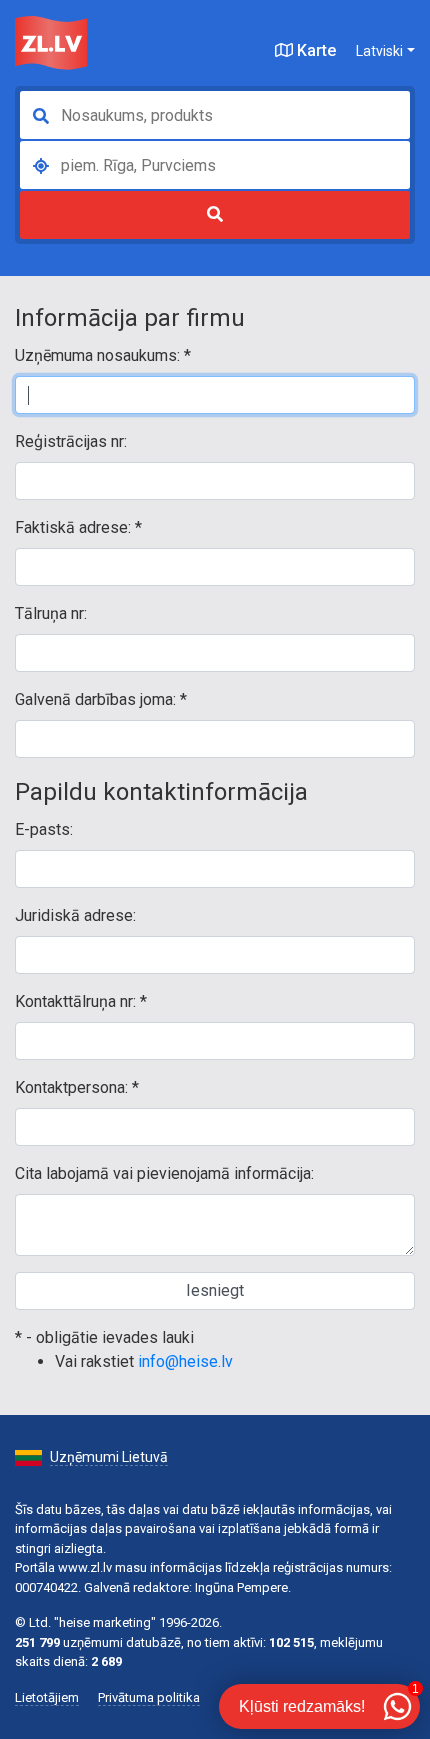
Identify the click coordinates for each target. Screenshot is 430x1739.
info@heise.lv (185, 1361)
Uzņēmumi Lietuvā (109, 1457)
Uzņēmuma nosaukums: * (103, 355)
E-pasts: (44, 829)
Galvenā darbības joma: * (101, 699)
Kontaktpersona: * (77, 1087)
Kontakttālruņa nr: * (81, 1001)
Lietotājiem (47, 1697)
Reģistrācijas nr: (71, 441)
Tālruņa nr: (51, 613)
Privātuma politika (149, 1697)
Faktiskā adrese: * (78, 527)
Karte (314, 50)
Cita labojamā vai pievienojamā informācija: (164, 1173)
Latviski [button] (379, 51)
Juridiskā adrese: (75, 915)
